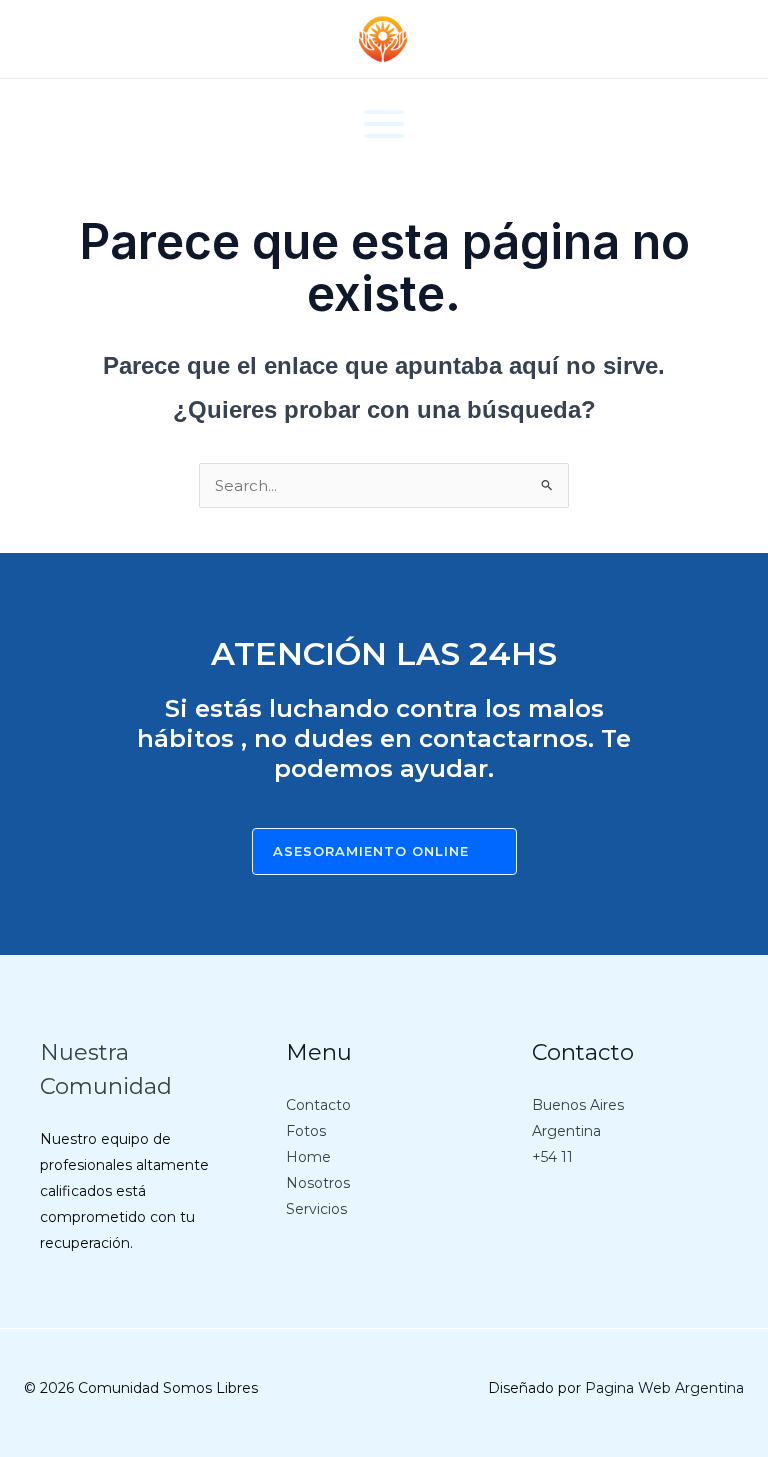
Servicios (316, 1209)
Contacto (318, 1105)
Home (308, 1157)
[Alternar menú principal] (384, 124)
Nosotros (318, 1183)
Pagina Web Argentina (664, 1388)
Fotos (306, 1131)
